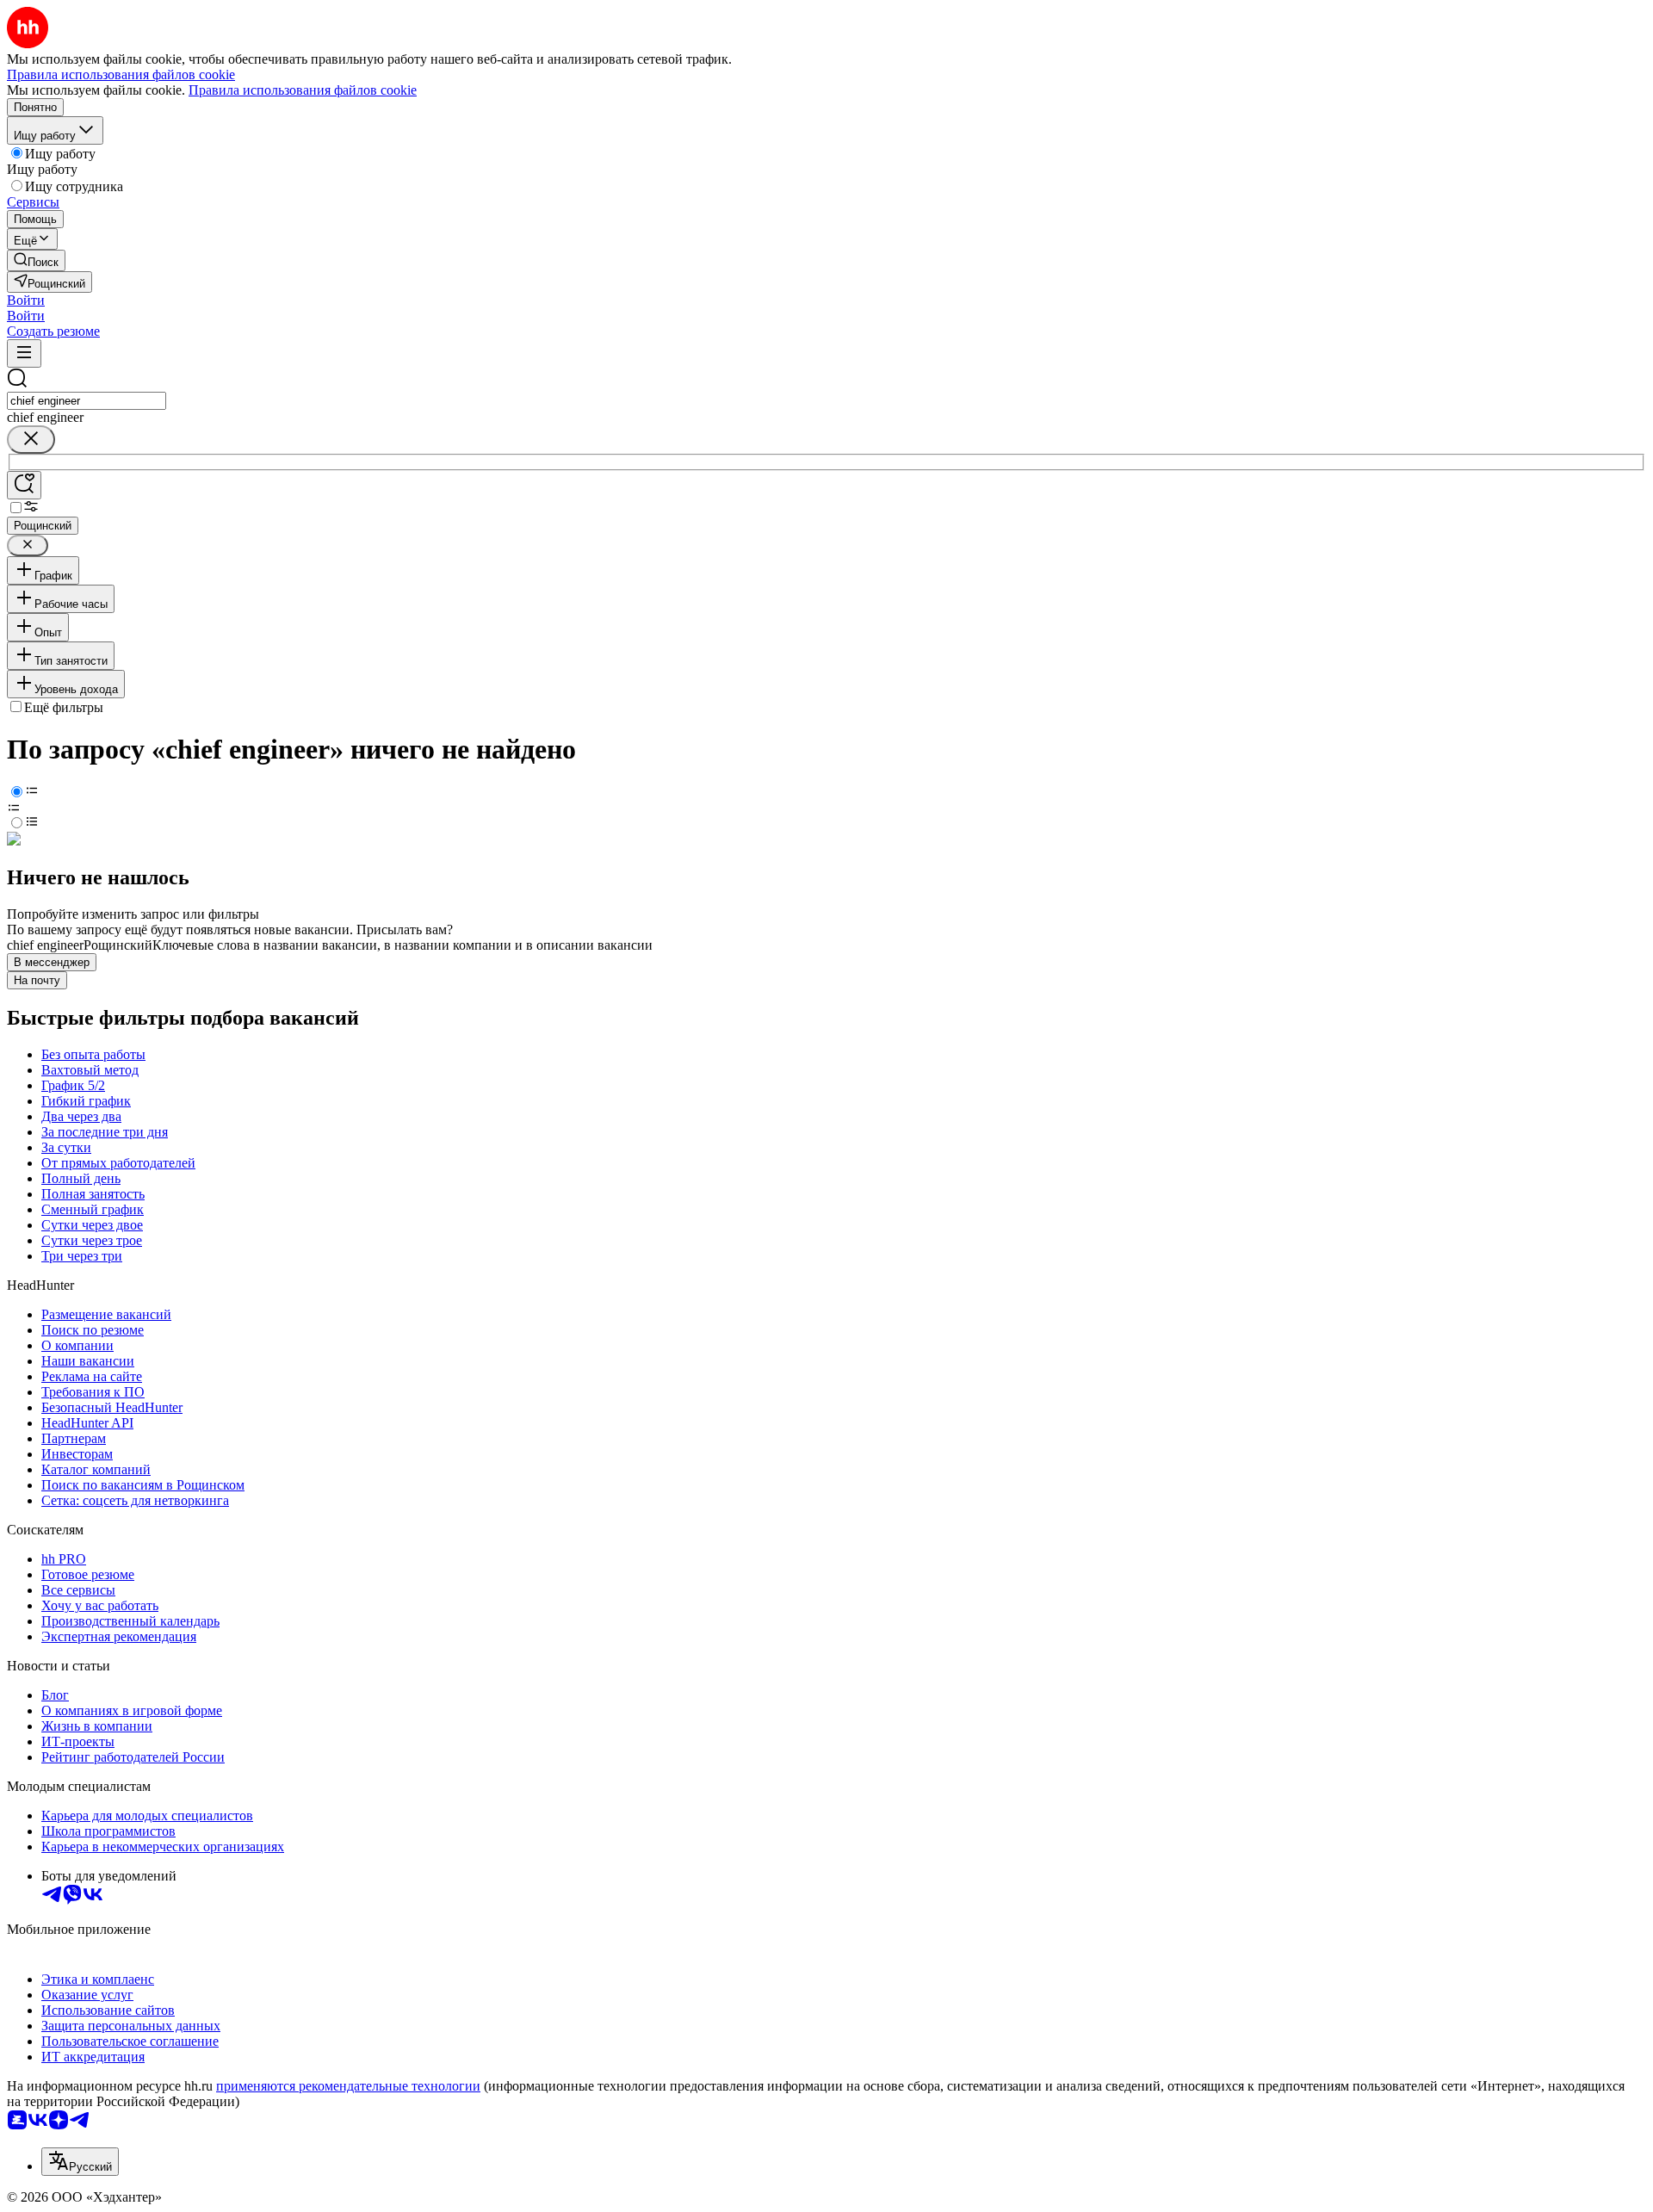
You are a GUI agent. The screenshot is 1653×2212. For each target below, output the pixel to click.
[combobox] (87, 401)
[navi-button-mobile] (24, 353)
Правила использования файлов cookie (303, 90)
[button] (26, 300)
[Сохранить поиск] (24, 485)
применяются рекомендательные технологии (348, 2086)
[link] (36, 260)
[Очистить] (31, 440)
